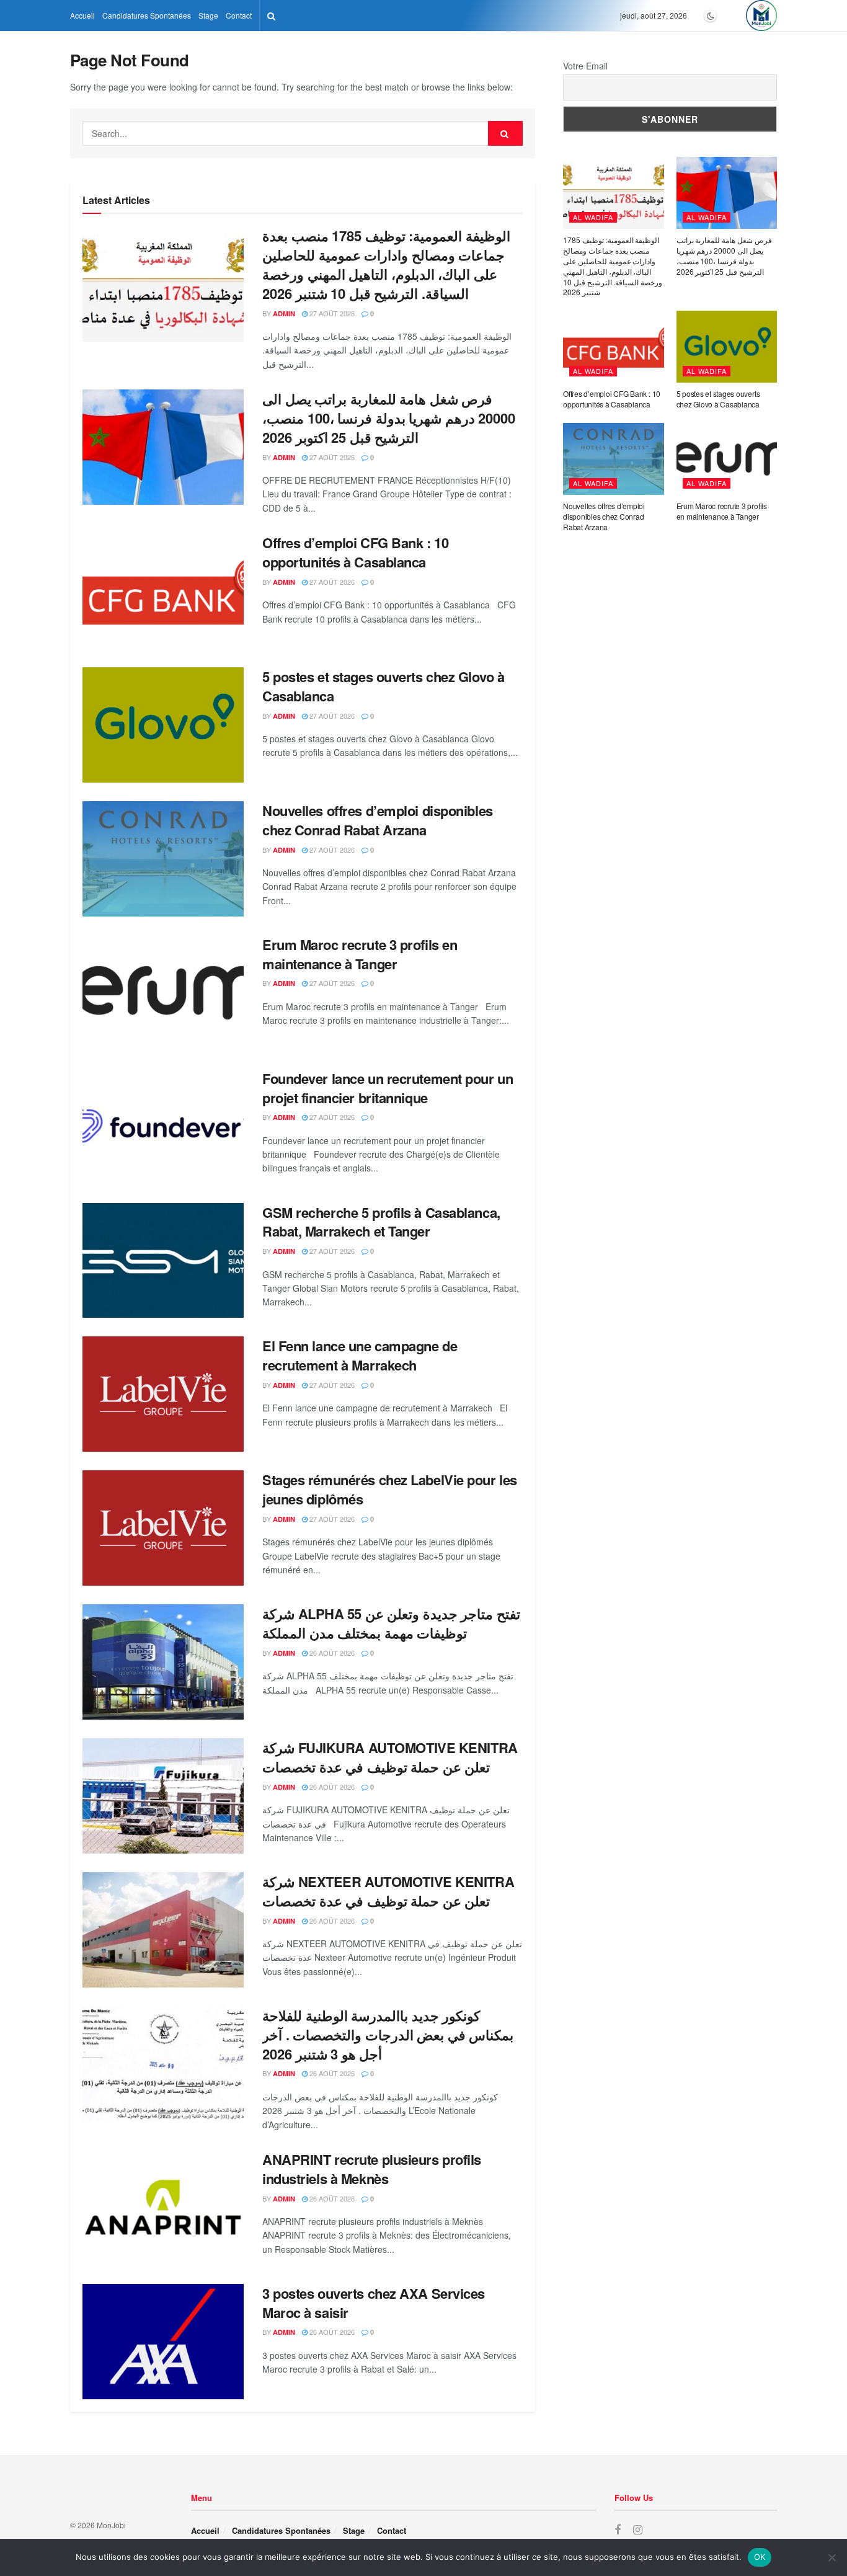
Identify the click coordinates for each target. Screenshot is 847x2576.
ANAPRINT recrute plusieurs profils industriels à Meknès (372, 2169)
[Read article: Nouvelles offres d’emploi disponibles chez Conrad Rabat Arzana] (163, 859)
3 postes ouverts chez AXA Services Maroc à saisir (374, 2303)
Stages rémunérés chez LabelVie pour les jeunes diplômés (390, 1489)
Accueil (82, 15)
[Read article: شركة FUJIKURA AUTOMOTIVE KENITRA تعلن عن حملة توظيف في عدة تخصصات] (163, 1796)
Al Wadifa (593, 217)
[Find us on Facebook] (618, 2530)
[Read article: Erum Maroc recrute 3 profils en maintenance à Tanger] (163, 993)
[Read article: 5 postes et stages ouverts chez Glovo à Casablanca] (163, 725)
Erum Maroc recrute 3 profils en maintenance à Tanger (360, 954)
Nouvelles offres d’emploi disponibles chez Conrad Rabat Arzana (378, 820)
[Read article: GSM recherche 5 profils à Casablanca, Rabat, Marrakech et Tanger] (163, 1261)
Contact (239, 15)
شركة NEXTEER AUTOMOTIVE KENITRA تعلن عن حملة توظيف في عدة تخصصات (388, 1891)
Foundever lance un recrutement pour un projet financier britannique (388, 1088)
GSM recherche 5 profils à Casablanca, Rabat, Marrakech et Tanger (381, 1222)
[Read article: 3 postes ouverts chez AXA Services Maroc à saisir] (163, 2342)
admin (284, 313)
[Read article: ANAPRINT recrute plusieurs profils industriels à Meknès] (163, 2208)
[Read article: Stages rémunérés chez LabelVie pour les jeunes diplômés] (163, 1528)
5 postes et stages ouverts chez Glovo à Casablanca (384, 686)
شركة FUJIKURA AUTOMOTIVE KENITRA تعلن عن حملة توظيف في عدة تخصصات (390, 1757)
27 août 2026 (331, 313)
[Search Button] (271, 16)
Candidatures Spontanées (147, 15)
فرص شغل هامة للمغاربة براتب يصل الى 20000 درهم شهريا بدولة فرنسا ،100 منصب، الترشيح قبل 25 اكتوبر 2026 (389, 418)
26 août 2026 (331, 1653)
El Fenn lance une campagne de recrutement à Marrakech (360, 1355)
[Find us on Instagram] (638, 2530)
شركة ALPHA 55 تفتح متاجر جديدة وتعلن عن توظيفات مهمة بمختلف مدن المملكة (391, 1623)
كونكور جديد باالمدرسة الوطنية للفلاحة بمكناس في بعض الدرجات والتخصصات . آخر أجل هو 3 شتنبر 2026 (388, 2035)
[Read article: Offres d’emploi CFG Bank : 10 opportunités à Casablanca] (163, 591)
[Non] (831, 2557)
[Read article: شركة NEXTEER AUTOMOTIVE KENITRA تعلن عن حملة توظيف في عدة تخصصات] (163, 1930)
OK (760, 2557)
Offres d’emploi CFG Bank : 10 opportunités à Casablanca (355, 552)
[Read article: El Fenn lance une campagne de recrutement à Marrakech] (163, 1394)
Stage (208, 15)
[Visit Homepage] (761, 16)
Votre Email (585, 66)
